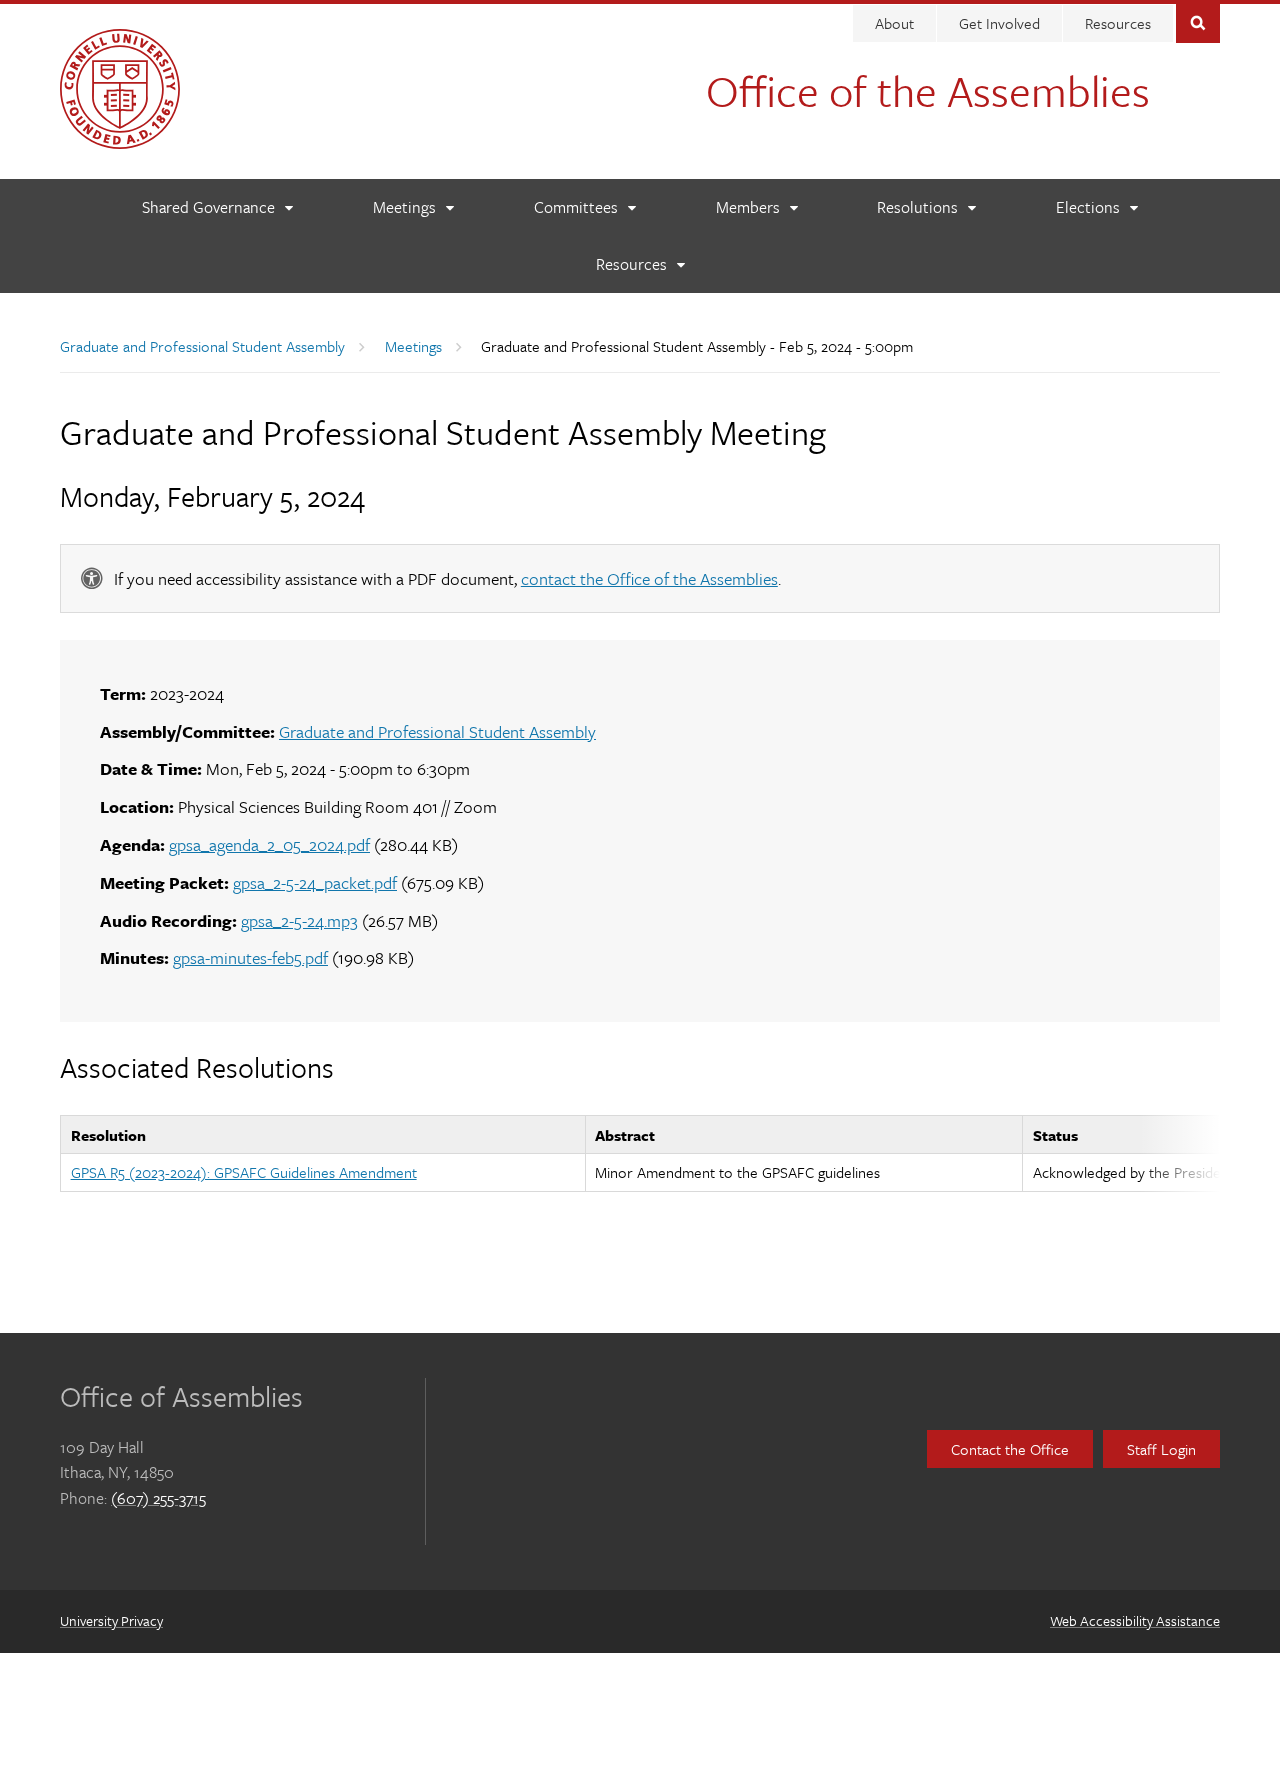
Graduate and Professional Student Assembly (202, 346)
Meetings (413, 346)
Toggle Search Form (1198, 21)
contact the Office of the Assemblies (649, 578)
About (894, 23)
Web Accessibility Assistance (1135, 1620)
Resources (1118, 23)
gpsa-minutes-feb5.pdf (250, 957)
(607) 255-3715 (158, 1498)
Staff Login (1161, 1449)
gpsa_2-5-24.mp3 (299, 920)
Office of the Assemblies (928, 90)
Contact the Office (1010, 1449)
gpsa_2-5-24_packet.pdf (315, 882)
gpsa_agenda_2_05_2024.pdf (269, 844)
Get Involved (999, 23)
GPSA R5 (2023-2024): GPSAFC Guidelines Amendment (244, 1172)
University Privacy (111, 1620)
